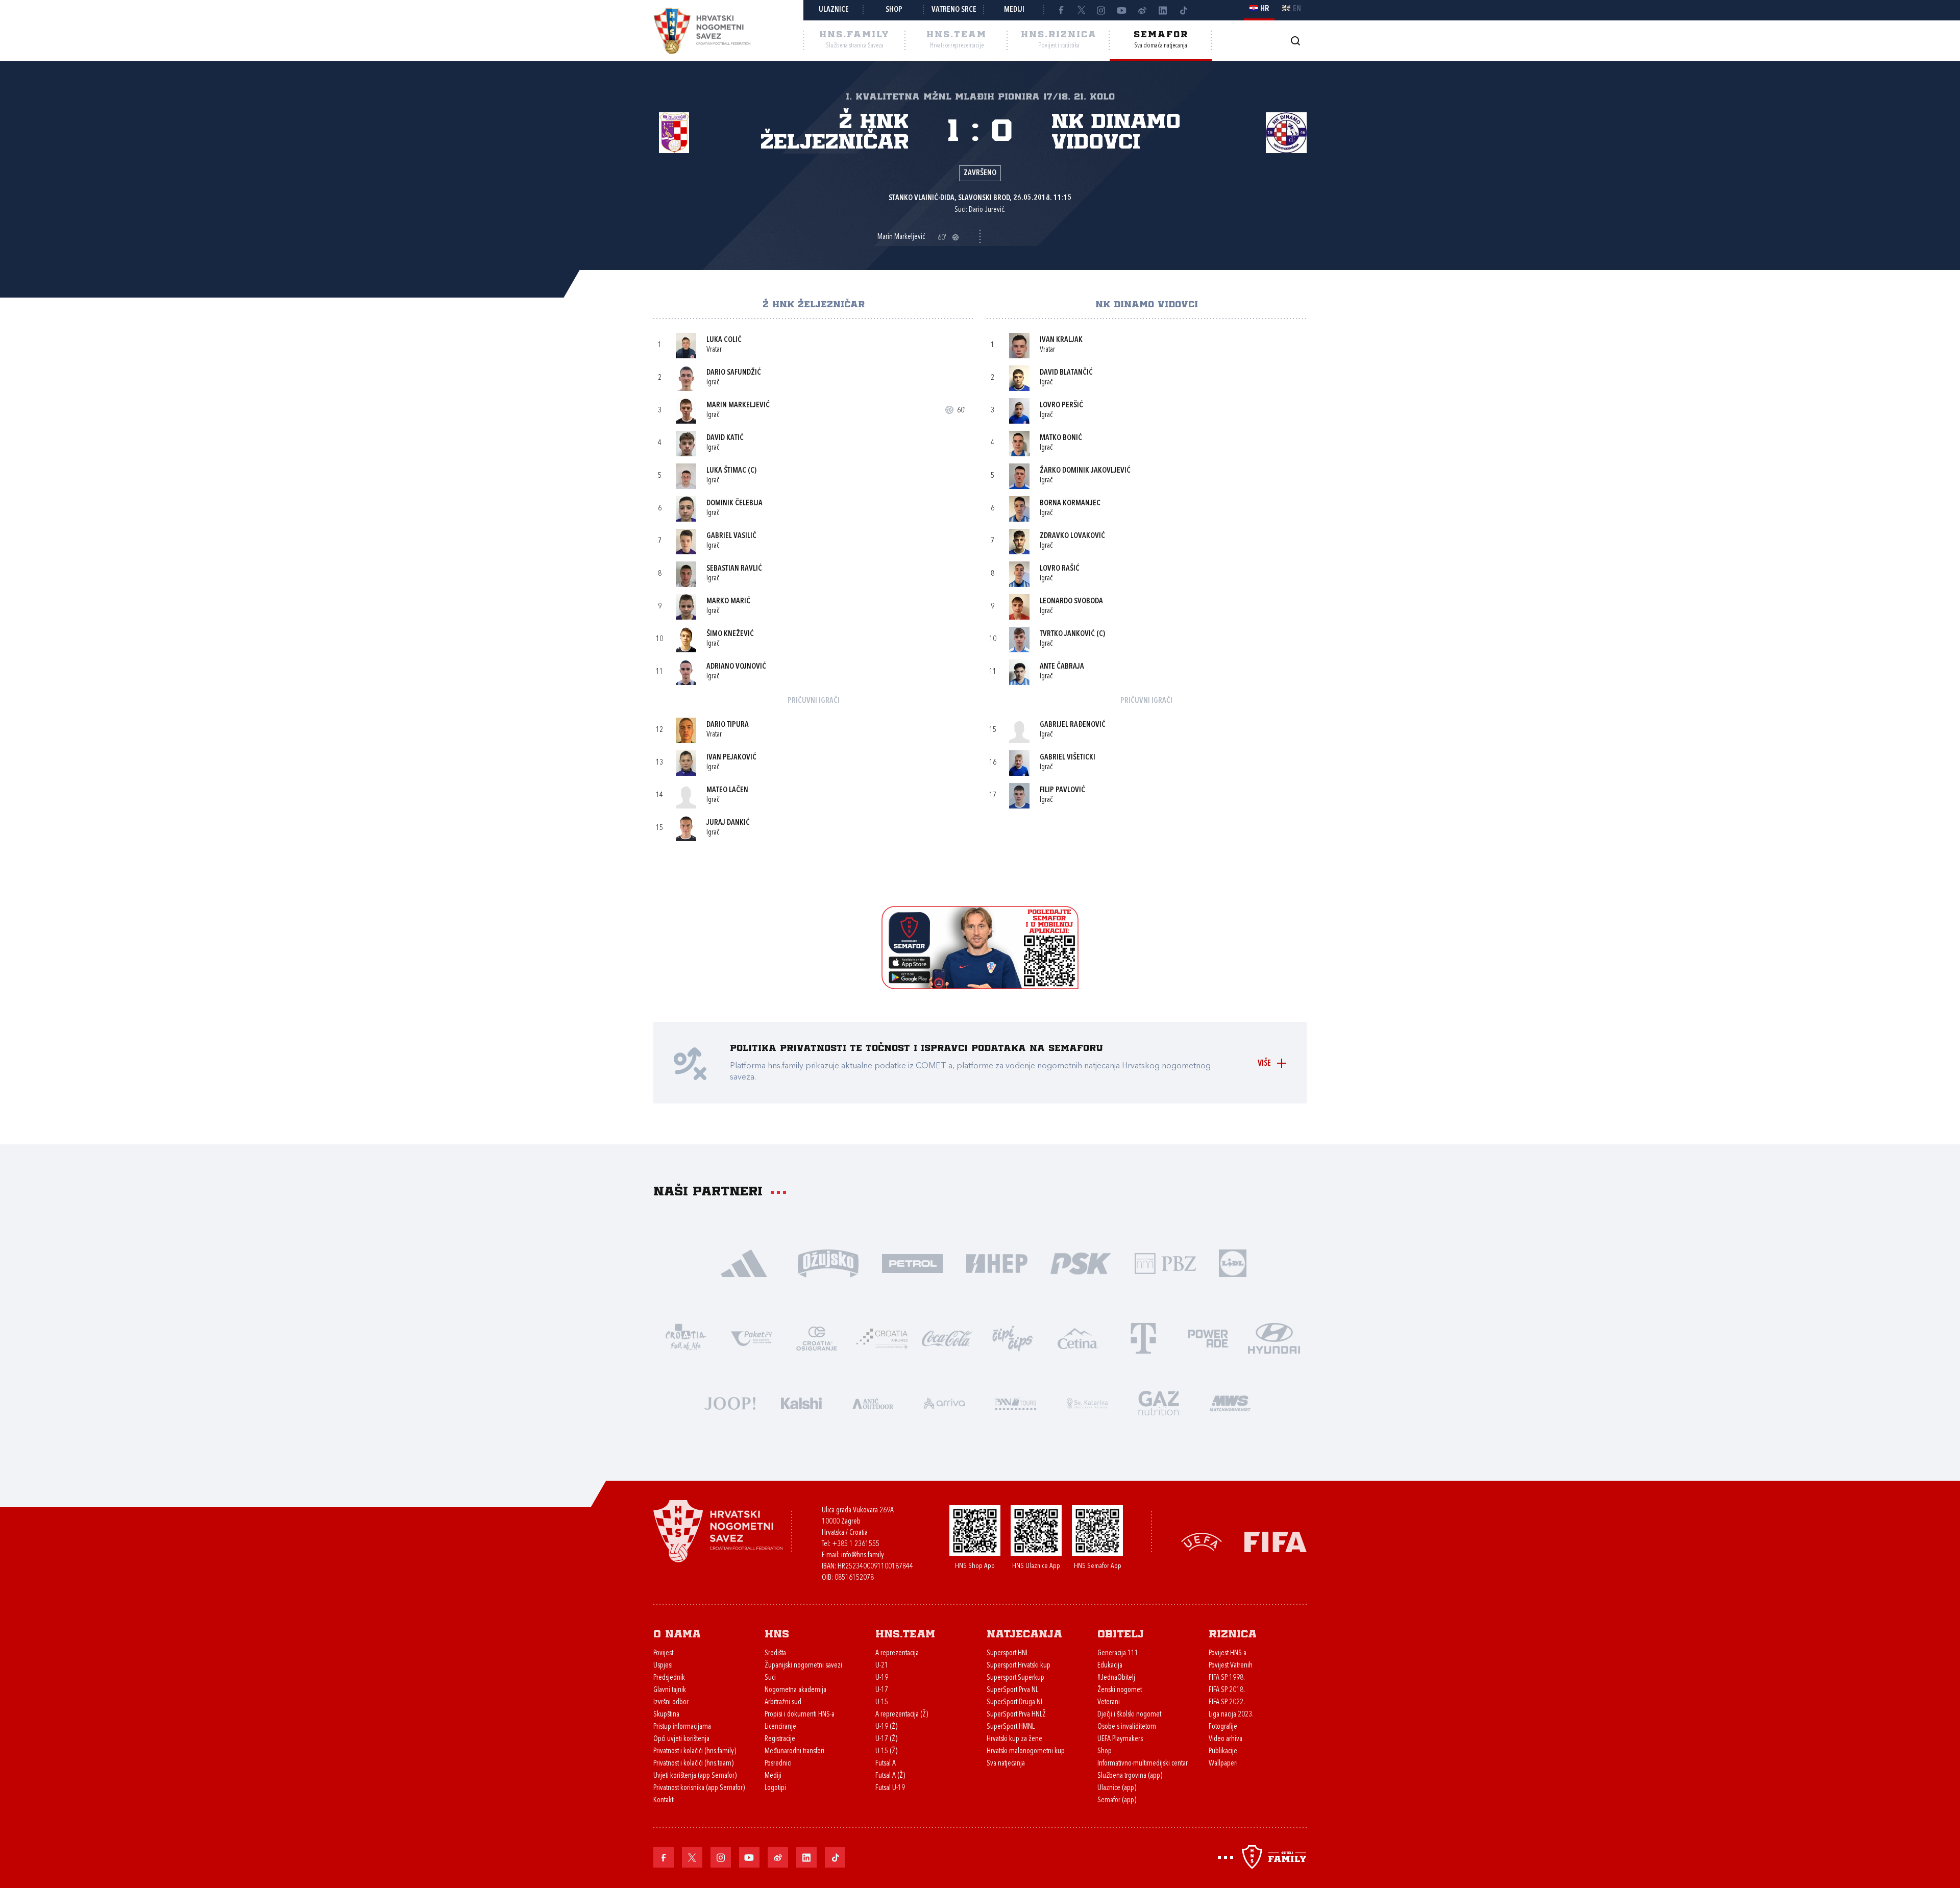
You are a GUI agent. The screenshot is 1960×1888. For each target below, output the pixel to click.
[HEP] (997, 1262)
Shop (894, 10)
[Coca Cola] (947, 1338)
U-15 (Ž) (886, 1751)
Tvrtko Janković (1067, 634)
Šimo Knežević (730, 634)
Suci (770, 1678)
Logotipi (775, 1788)
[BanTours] (1016, 1402)
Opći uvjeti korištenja (681, 1739)
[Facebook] (1061, 10)
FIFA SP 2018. (1227, 1690)
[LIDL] (1233, 1262)
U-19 (882, 1678)
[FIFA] (1276, 1541)
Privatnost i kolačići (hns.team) (693, 1764)
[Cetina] (1078, 1338)
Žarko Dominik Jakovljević (1085, 471)
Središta (775, 1653)
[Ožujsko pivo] (828, 1262)
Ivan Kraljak (1061, 340)
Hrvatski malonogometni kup (1026, 1751)
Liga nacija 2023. (1231, 1715)
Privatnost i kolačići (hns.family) (695, 1751)
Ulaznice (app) (1117, 1788)
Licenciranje (780, 1727)
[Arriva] (944, 1402)
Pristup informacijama (682, 1727)
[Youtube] (1122, 10)
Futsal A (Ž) (890, 1776)
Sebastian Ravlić (734, 569)
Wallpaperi (1223, 1764)
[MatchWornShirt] (1230, 1402)
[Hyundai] (1274, 1338)
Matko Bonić (1061, 438)
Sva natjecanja (1006, 1764)
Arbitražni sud (783, 1702)
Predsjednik (669, 1678)
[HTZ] (686, 1338)
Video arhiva (1226, 1739)
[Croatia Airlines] (882, 1338)
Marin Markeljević (738, 406)
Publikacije (1223, 1751)
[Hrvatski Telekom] (1143, 1338)
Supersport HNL (1008, 1653)
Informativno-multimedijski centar (1143, 1764)
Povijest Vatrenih (1231, 1666)
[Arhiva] (1295, 41)
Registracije (780, 1739)
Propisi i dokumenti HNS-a (800, 1715)
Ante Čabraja (1062, 667)
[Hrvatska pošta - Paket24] (751, 1338)
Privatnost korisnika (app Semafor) (699, 1788)
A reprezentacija (897, 1653)
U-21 (882, 1666)
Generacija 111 (1118, 1653)
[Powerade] (1209, 1338)
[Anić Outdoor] (873, 1402)
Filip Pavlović (1062, 790)
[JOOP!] (730, 1402)
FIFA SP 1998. (1227, 1678)
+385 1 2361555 (856, 1544)
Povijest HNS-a (1228, 1653)
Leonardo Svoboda (1071, 602)
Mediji (1014, 10)
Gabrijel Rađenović (1073, 725)
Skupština (666, 1715)
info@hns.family (863, 1555)
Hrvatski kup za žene (1014, 1739)
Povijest (663, 1653)
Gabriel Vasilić (731, 536)
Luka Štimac (726, 471)
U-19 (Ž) (886, 1727)
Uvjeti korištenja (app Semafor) (695, 1776)
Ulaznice (834, 10)
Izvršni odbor (671, 1702)
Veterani (1109, 1702)
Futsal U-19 (890, 1788)
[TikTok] (1183, 10)
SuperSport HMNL (1011, 1727)
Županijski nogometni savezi (803, 1666)
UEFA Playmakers (1120, 1739)
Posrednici (778, 1764)
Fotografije (1223, 1727)
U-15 (882, 1702)
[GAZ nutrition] (1159, 1402)
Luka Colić (724, 340)
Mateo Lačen (727, 790)
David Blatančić (1066, 373)
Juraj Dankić (728, 823)
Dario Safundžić (734, 373)
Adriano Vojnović (736, 667)
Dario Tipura (728, 725)
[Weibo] (1142, 10)
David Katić (725, 438)
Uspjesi (663, 1666)
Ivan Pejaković (731, 758)
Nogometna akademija (795, 1690)
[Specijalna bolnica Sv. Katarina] (1087, 1402)
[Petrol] (912, 1262)
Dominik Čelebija (734, 504)
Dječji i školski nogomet (1129, 1715)
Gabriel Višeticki (1068, 758)
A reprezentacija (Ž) (902, 1715)
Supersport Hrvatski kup (1019, 1666)
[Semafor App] (980, 986)
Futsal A (886, 1764)
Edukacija (1110, 1666)
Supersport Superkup (1015, 1678)
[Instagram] (1101, 10)
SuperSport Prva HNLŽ (1016, 1715)
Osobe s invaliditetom (1127, 1727)
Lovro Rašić (1060, 569)
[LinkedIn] (1163, 10)
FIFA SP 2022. (1227, 1702)
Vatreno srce (954, 10)
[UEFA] (1202, 1541)
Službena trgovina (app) (1130, 1776)
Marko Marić (728, 602)
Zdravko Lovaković (1072, 536)
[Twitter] (1081, 10)
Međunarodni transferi (794, 1751)
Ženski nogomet (1120, 1690)
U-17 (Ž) (886, 1739)
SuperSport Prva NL (1012, 1690)
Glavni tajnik (670, 1690)
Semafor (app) (1117, 1800)
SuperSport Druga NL (1015, 1702)
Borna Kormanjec (1070, 504)
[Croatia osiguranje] (817, 1338)
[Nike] (744, 1262)
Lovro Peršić (1061, 406)
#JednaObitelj (1116, 1678)
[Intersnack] (1013, 1338)
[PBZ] (1165, 1262)
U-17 (882, 1690)
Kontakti (664, 1800)
